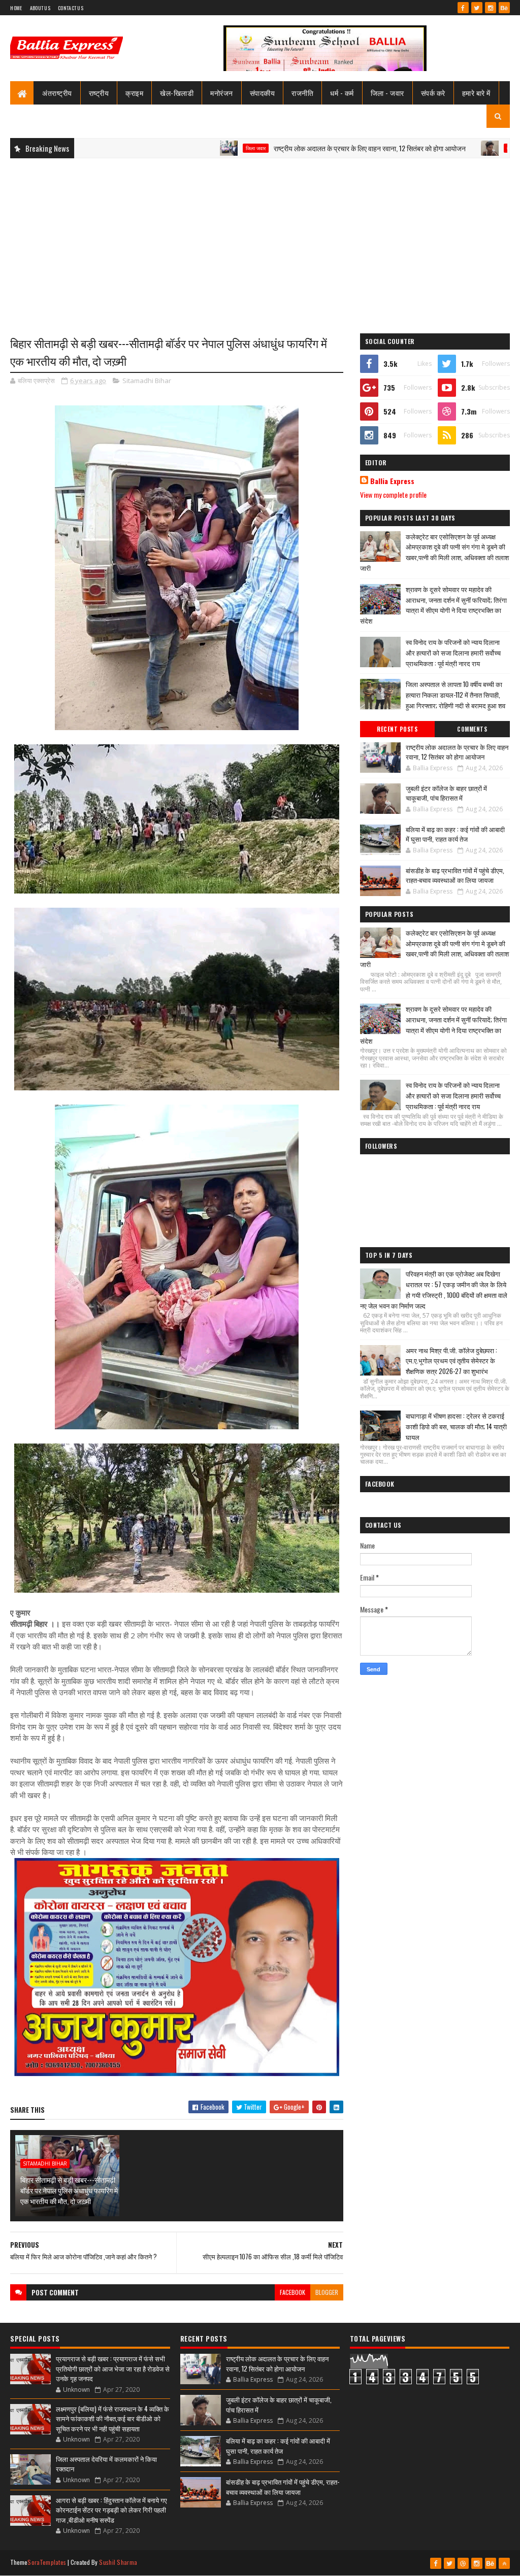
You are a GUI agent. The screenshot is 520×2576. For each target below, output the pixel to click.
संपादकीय (263, 93)
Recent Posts (397, 729)
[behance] (504, 8)
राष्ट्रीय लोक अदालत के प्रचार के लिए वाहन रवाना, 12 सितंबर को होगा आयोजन (286, 148)
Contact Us (71, 8)
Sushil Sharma (118, 2562)
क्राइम (134, 93)
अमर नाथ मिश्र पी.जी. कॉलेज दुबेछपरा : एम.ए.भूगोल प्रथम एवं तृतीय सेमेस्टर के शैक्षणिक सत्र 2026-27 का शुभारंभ (451, 1361)
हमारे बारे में (476, 93)
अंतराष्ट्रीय (57, 93)
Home (16, 8)
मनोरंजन (222, 93)
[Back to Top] (504, 2563)
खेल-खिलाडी (177, 93)
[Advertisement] (260, 239)
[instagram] (491, 8)
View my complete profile (393, 494)
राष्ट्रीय (99, 93)
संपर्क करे (433, 93)
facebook (292, 2292)
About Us (40, 8)
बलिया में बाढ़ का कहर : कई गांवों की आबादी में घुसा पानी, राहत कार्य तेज (455, 834)
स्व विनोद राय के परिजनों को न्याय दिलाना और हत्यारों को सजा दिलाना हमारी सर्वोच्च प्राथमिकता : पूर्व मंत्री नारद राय (453, 652)
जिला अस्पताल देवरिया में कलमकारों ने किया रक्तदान (106, 2464)
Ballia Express (392, 481)
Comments (472, 729)
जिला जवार (172, 148)
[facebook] (463, 8)
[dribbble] (463, 2563)
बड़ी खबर (432, 148)
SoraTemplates (47, 2562)
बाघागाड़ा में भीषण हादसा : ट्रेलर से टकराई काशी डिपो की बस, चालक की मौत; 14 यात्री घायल (456, 1426)
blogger (327, 2292)
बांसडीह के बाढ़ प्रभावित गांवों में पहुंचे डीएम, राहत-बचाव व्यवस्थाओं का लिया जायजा (455, 875)
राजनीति (302, 93)
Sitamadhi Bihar (147, 381)
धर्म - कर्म (342, 93)
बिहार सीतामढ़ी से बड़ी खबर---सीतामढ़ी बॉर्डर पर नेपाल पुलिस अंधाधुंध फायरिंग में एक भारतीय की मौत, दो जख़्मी (69, 2190)
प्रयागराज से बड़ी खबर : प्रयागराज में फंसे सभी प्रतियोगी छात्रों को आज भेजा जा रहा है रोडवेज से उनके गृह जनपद (113, 2368)
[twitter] (477, 8)
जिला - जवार (387, 93)
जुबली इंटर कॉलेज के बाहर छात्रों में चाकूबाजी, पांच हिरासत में (446, 793)
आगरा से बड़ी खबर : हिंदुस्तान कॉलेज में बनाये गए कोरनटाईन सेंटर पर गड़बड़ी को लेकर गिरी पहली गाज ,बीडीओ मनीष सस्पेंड (111, 2510)
